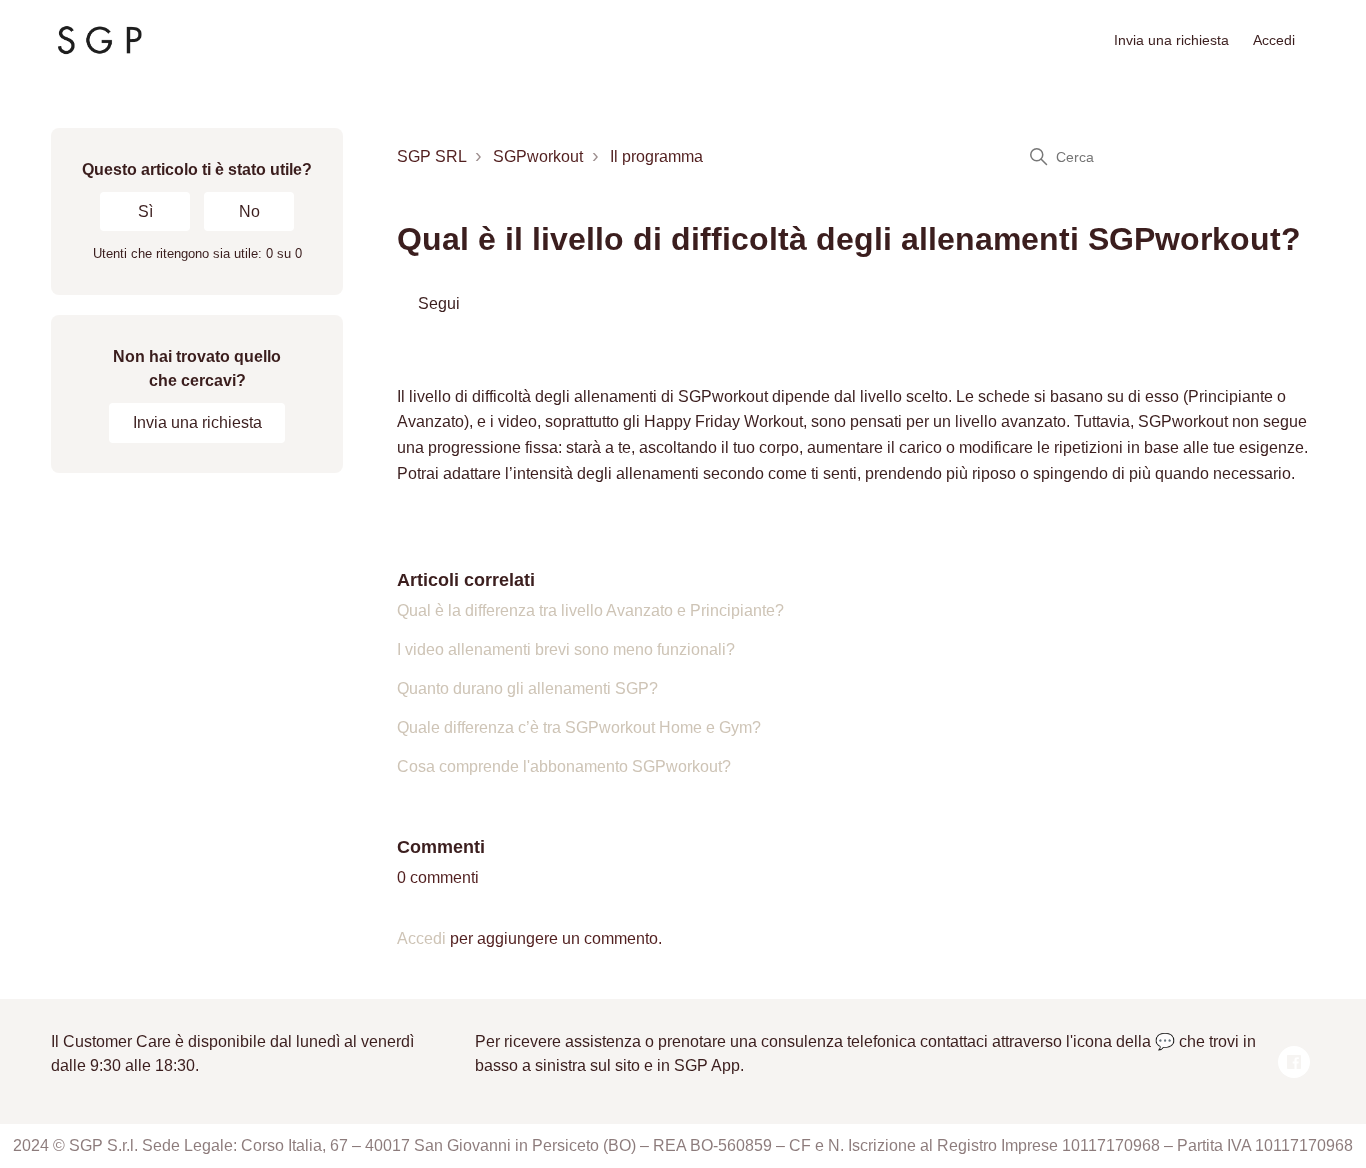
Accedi (421, 938)
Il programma (656, 156)
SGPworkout (538, 156)
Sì (145, 211)
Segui (439, 303)
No (249, 211)
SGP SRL (431, 156)
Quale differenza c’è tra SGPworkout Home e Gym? (579, 727)
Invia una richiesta (1171, 40)
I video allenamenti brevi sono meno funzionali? (566, 649)
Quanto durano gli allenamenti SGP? (527, 688)
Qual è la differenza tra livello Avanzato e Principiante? (590, 610)
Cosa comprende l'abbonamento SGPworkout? (564, 766)
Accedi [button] (1274, 40)
